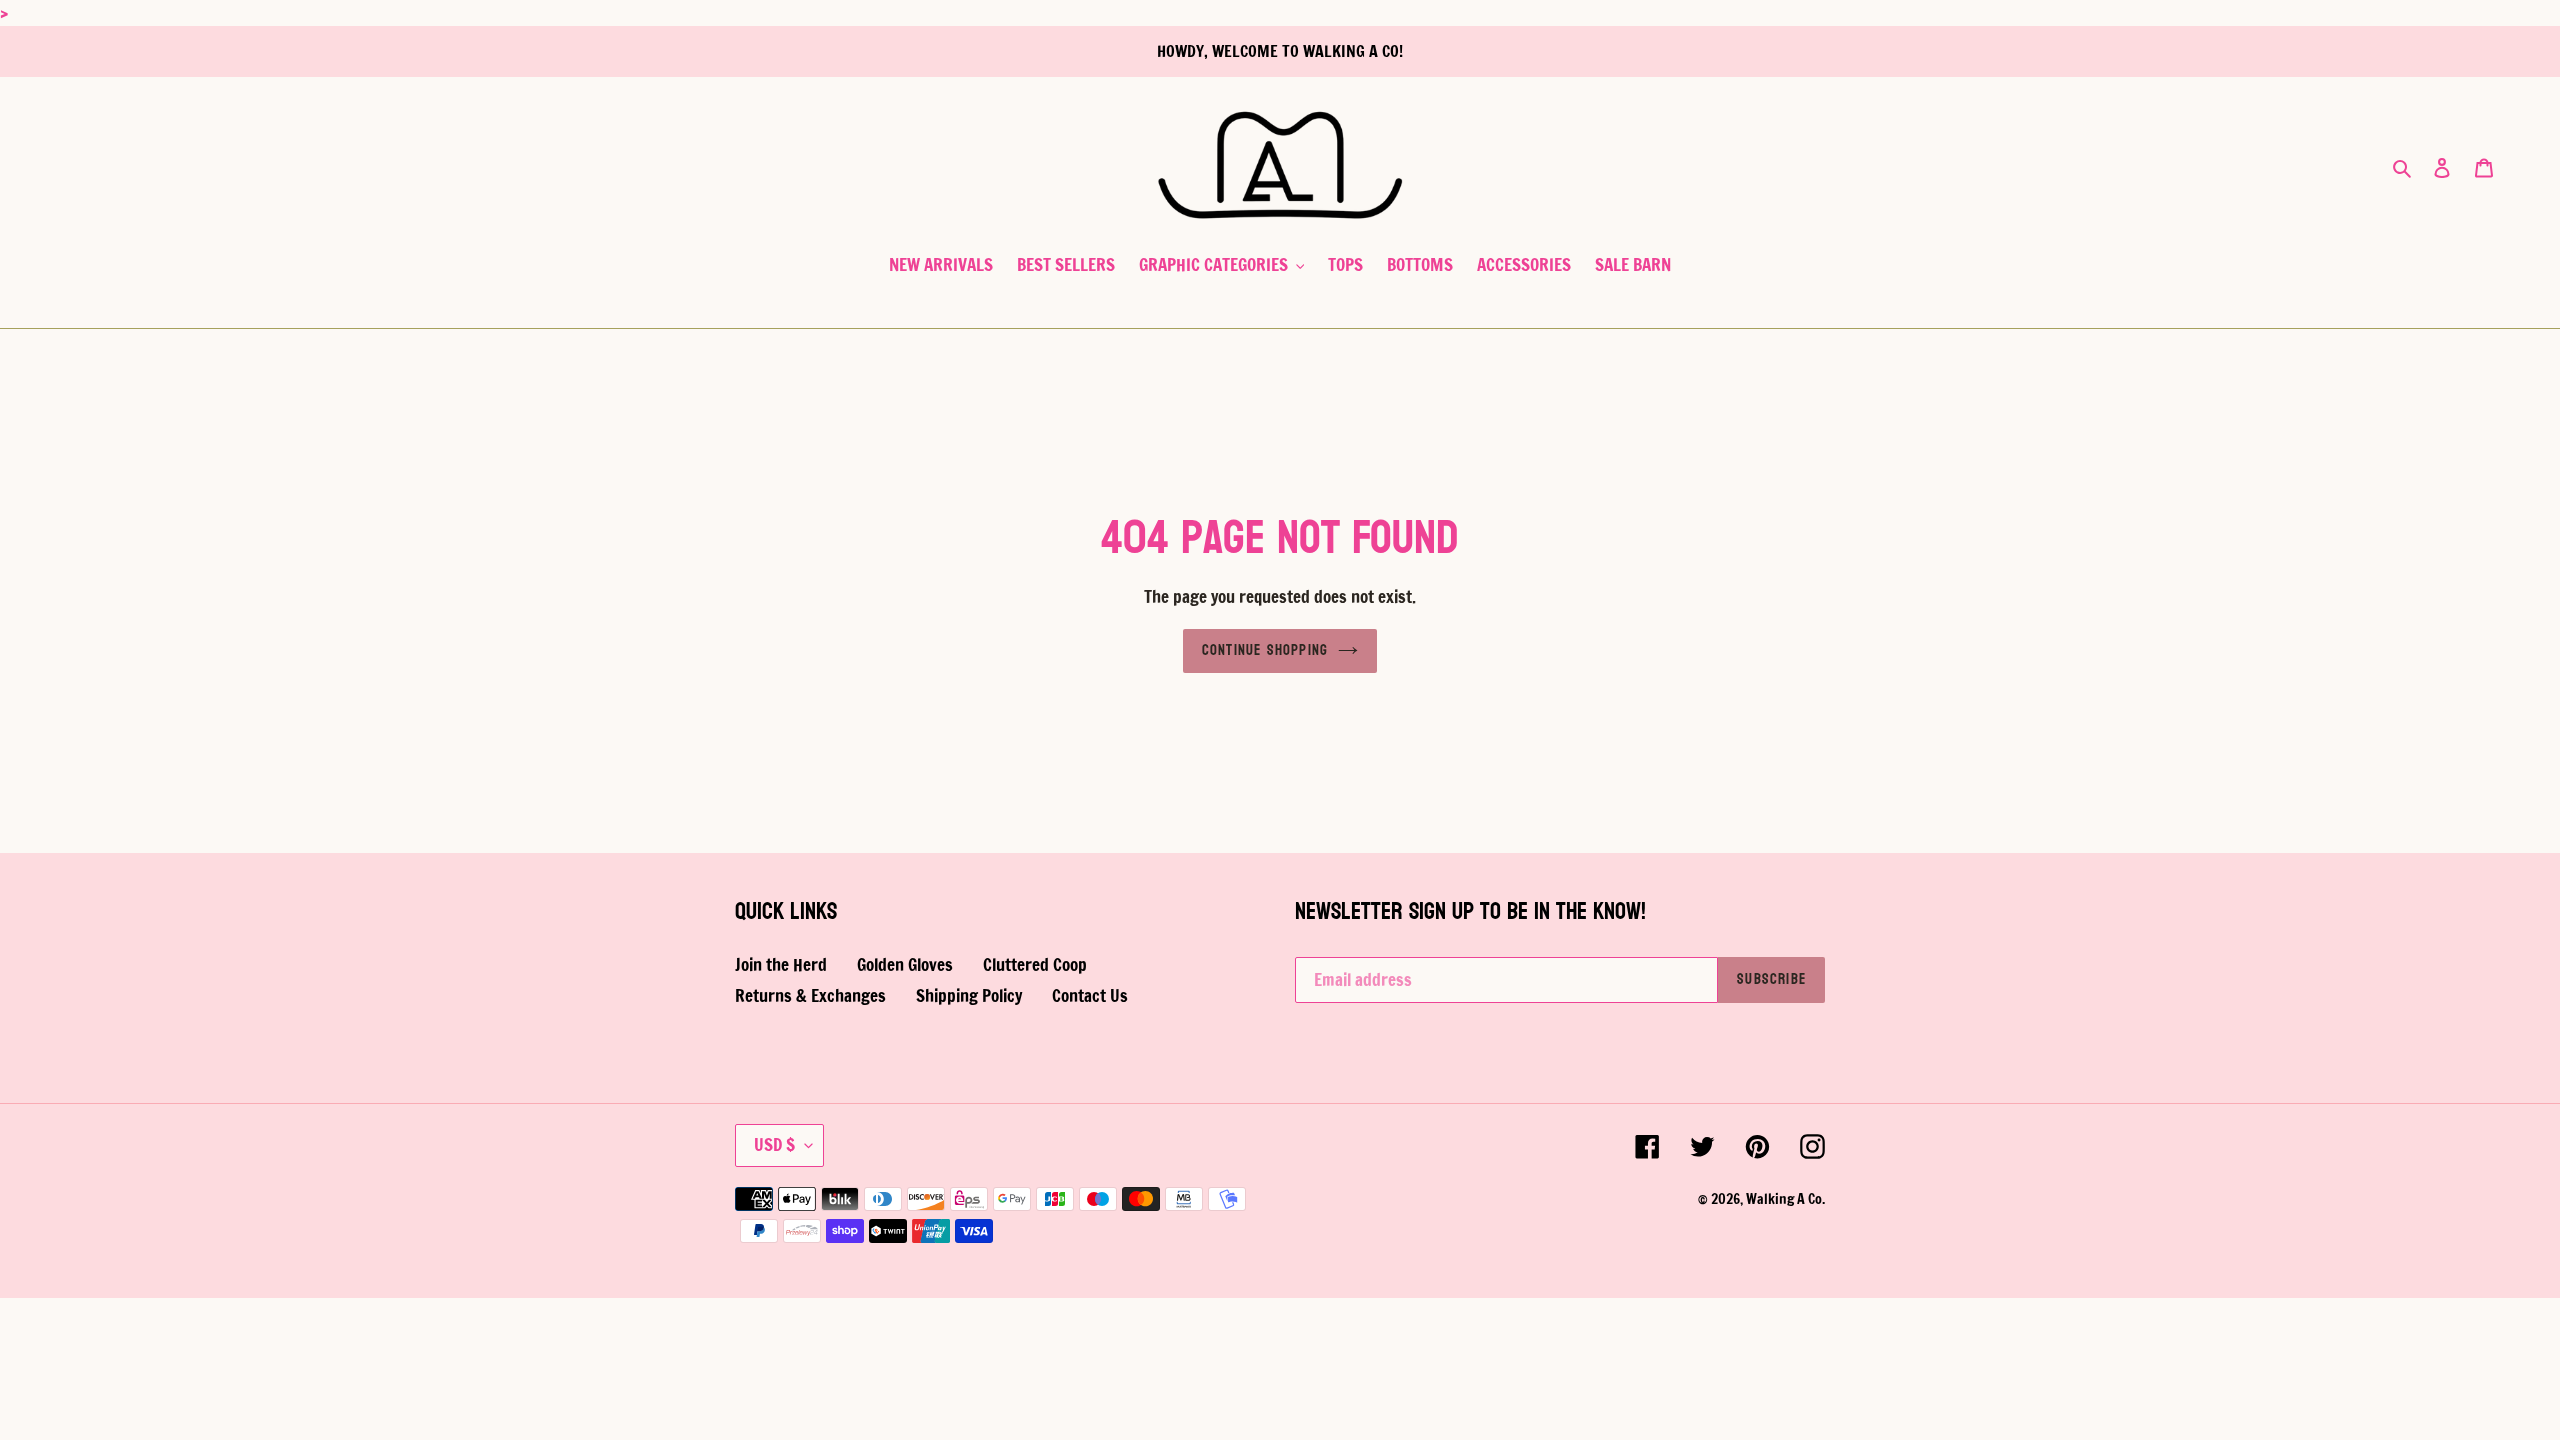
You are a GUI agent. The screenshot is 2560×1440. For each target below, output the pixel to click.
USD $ (774, 1144)
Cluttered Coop (1035, 964)
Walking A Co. (1785, 1199)
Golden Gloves (905, 964)
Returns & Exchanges (810, 995)
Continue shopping (1265, 650)
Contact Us (1090, 995)
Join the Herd (781, 964)
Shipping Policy (969, 995)
